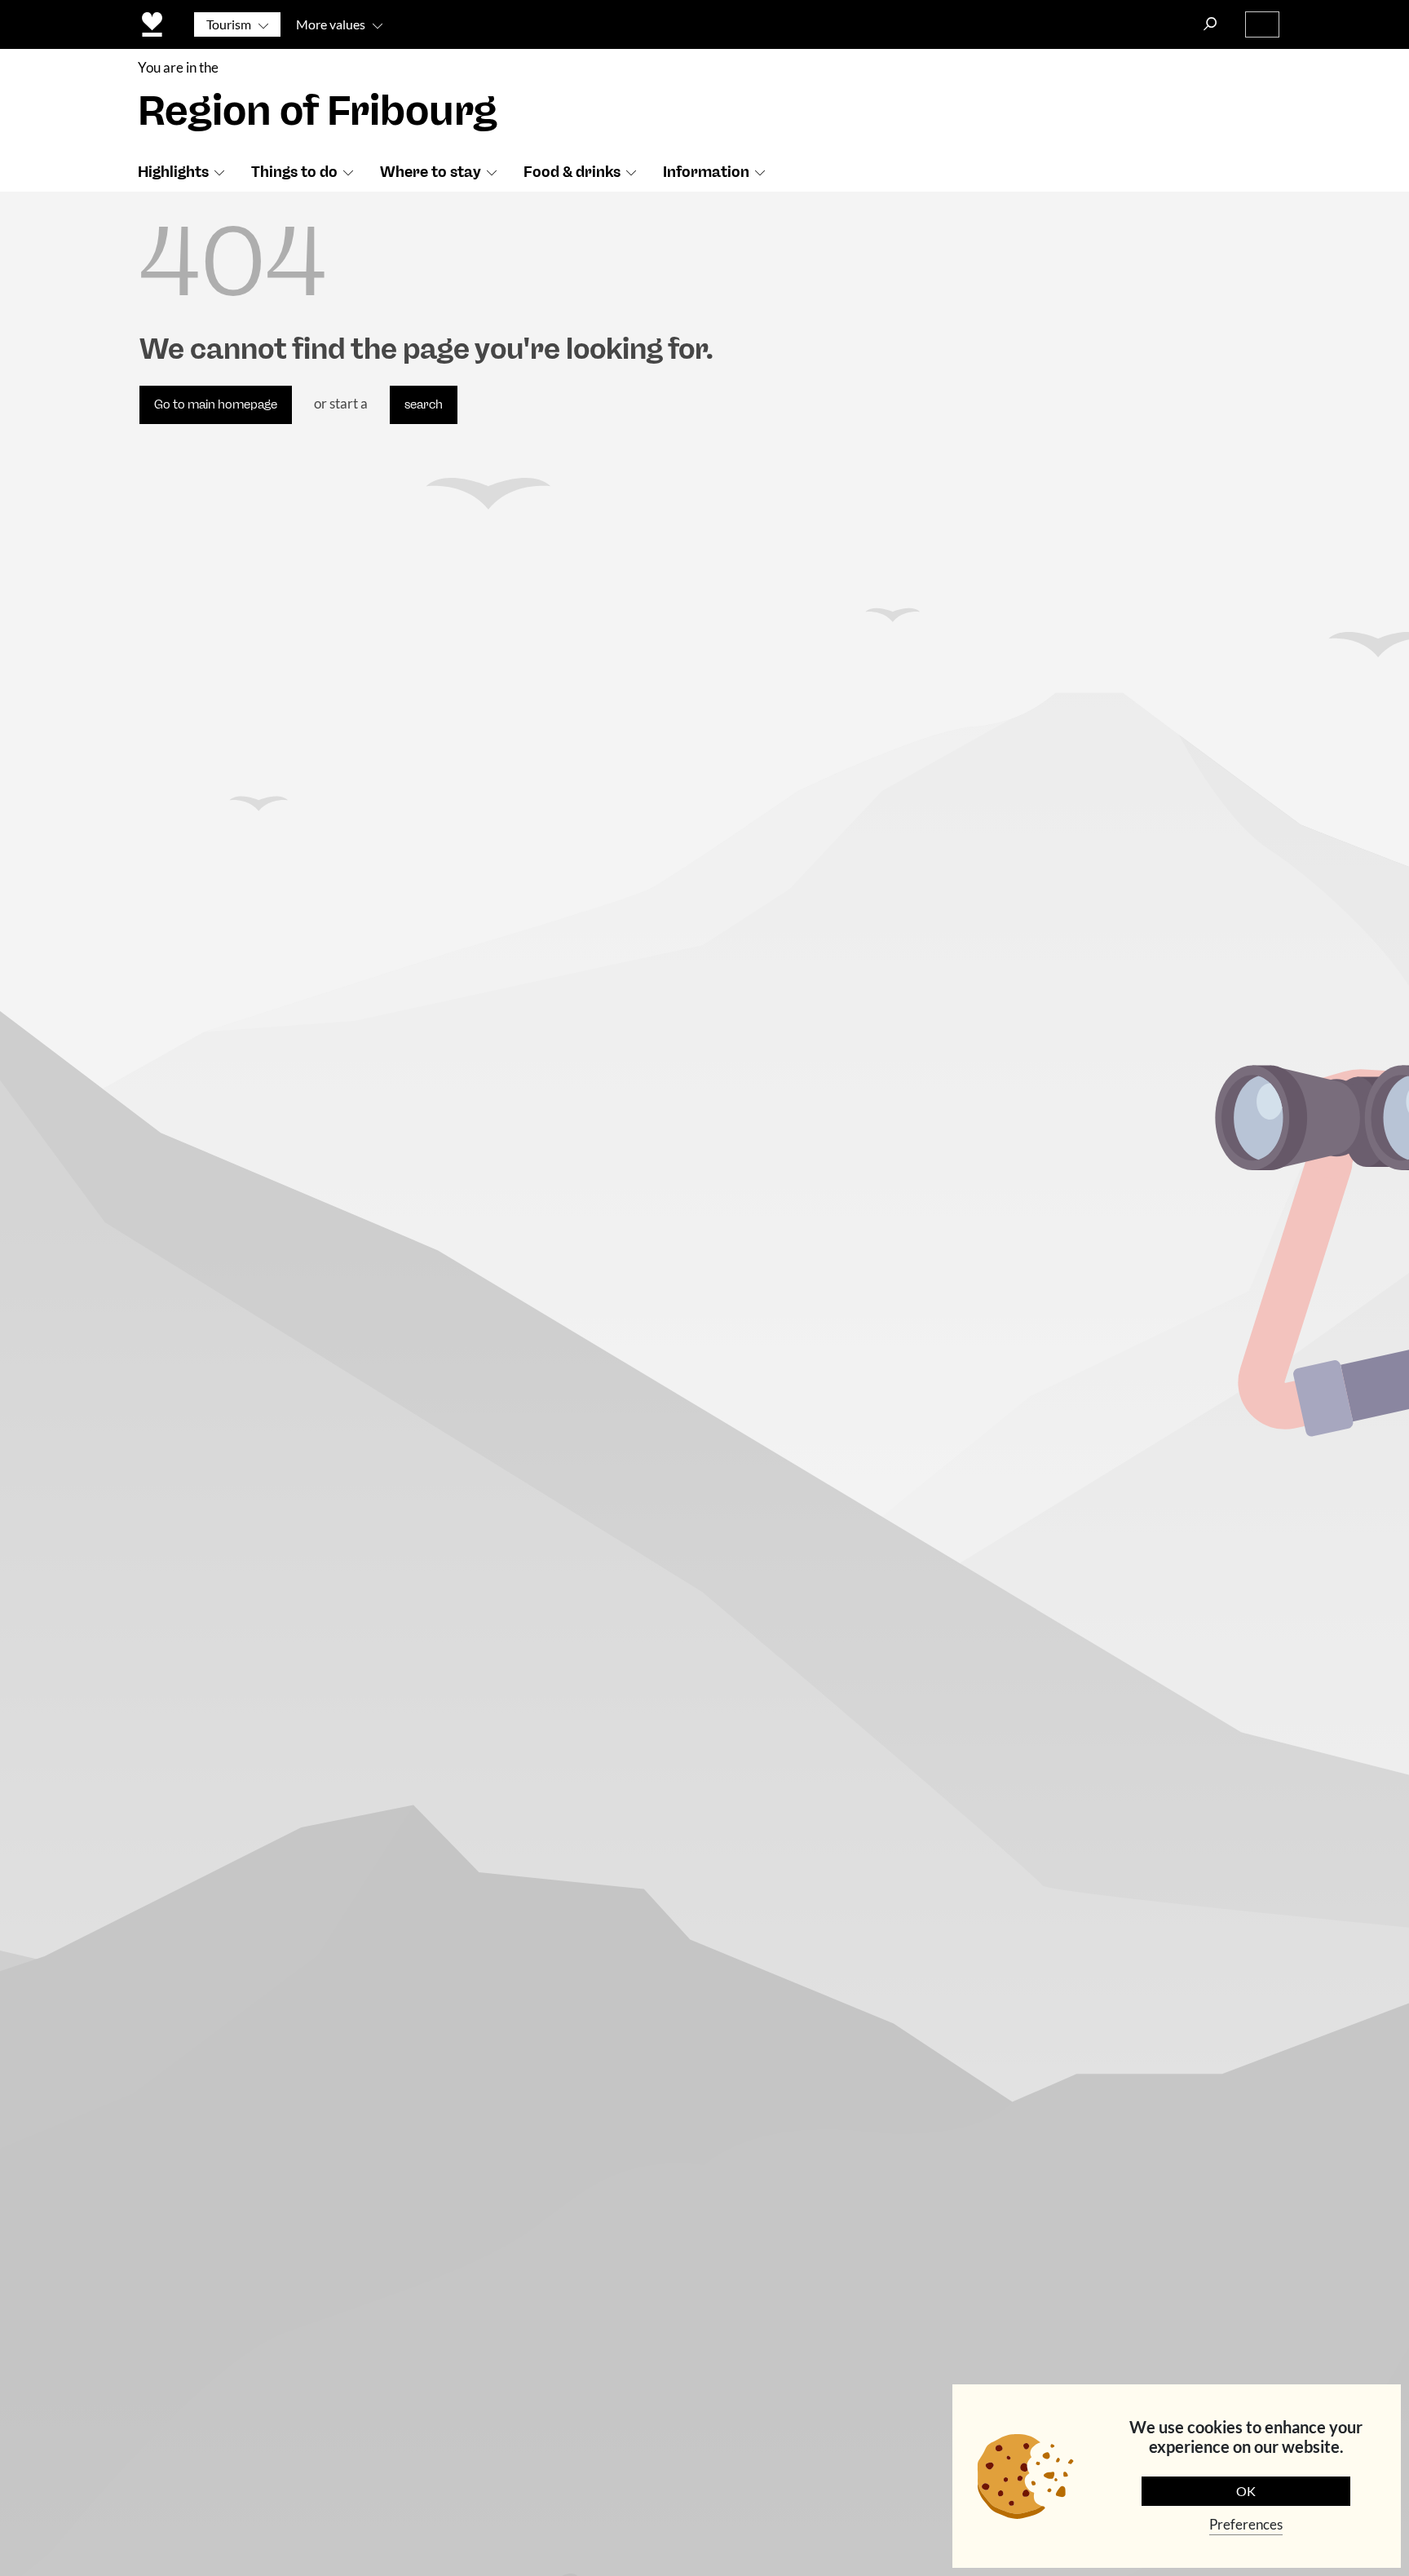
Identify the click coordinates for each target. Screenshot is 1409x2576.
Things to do (294, 172)
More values (331, 24)
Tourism (229, 24)
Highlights (173, 172)
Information (706, 172)
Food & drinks (572, 172)
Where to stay (431, 172)
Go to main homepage (216, 404)
